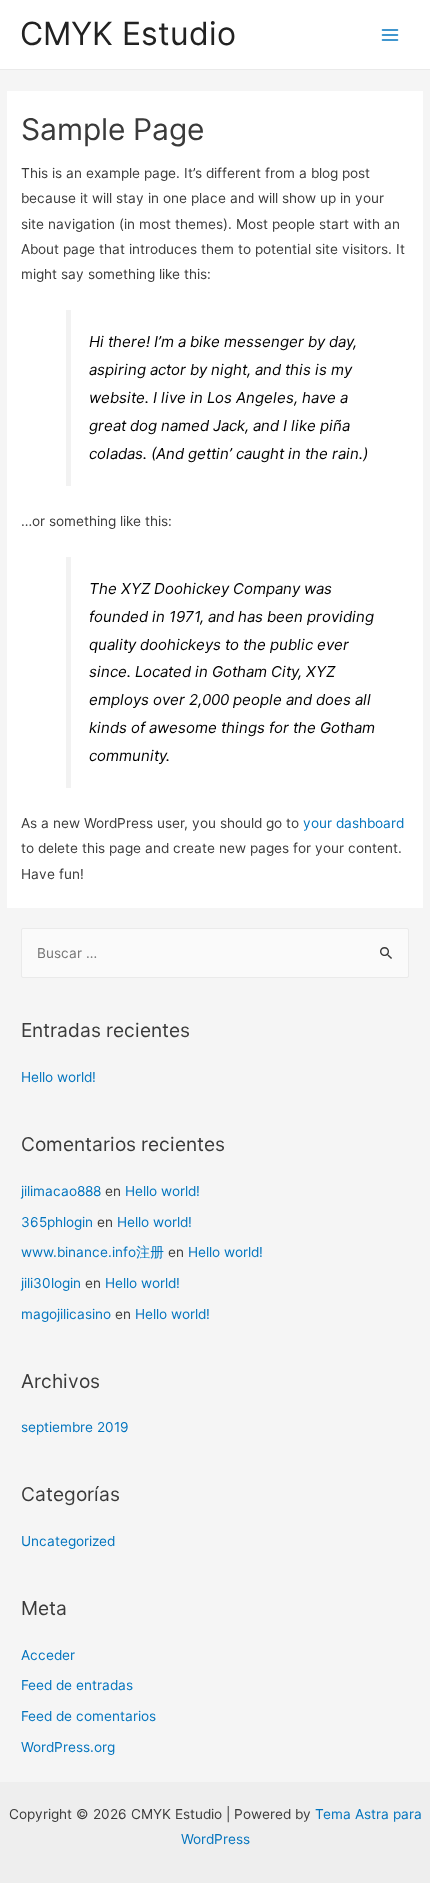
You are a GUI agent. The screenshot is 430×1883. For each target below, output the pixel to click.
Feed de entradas (77, 1685)
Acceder (48, 1655)
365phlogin (57, 1222)
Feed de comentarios (88, 1716)
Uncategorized (68, 1541)
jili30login (51, 1283)
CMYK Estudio (128, 33)
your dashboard (353, 823)
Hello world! (58, 1077)
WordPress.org (68, 1747)
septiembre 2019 (75, 1427)
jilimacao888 (61, 1191)
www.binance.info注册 (92, 1252)
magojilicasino (66, 1314)
